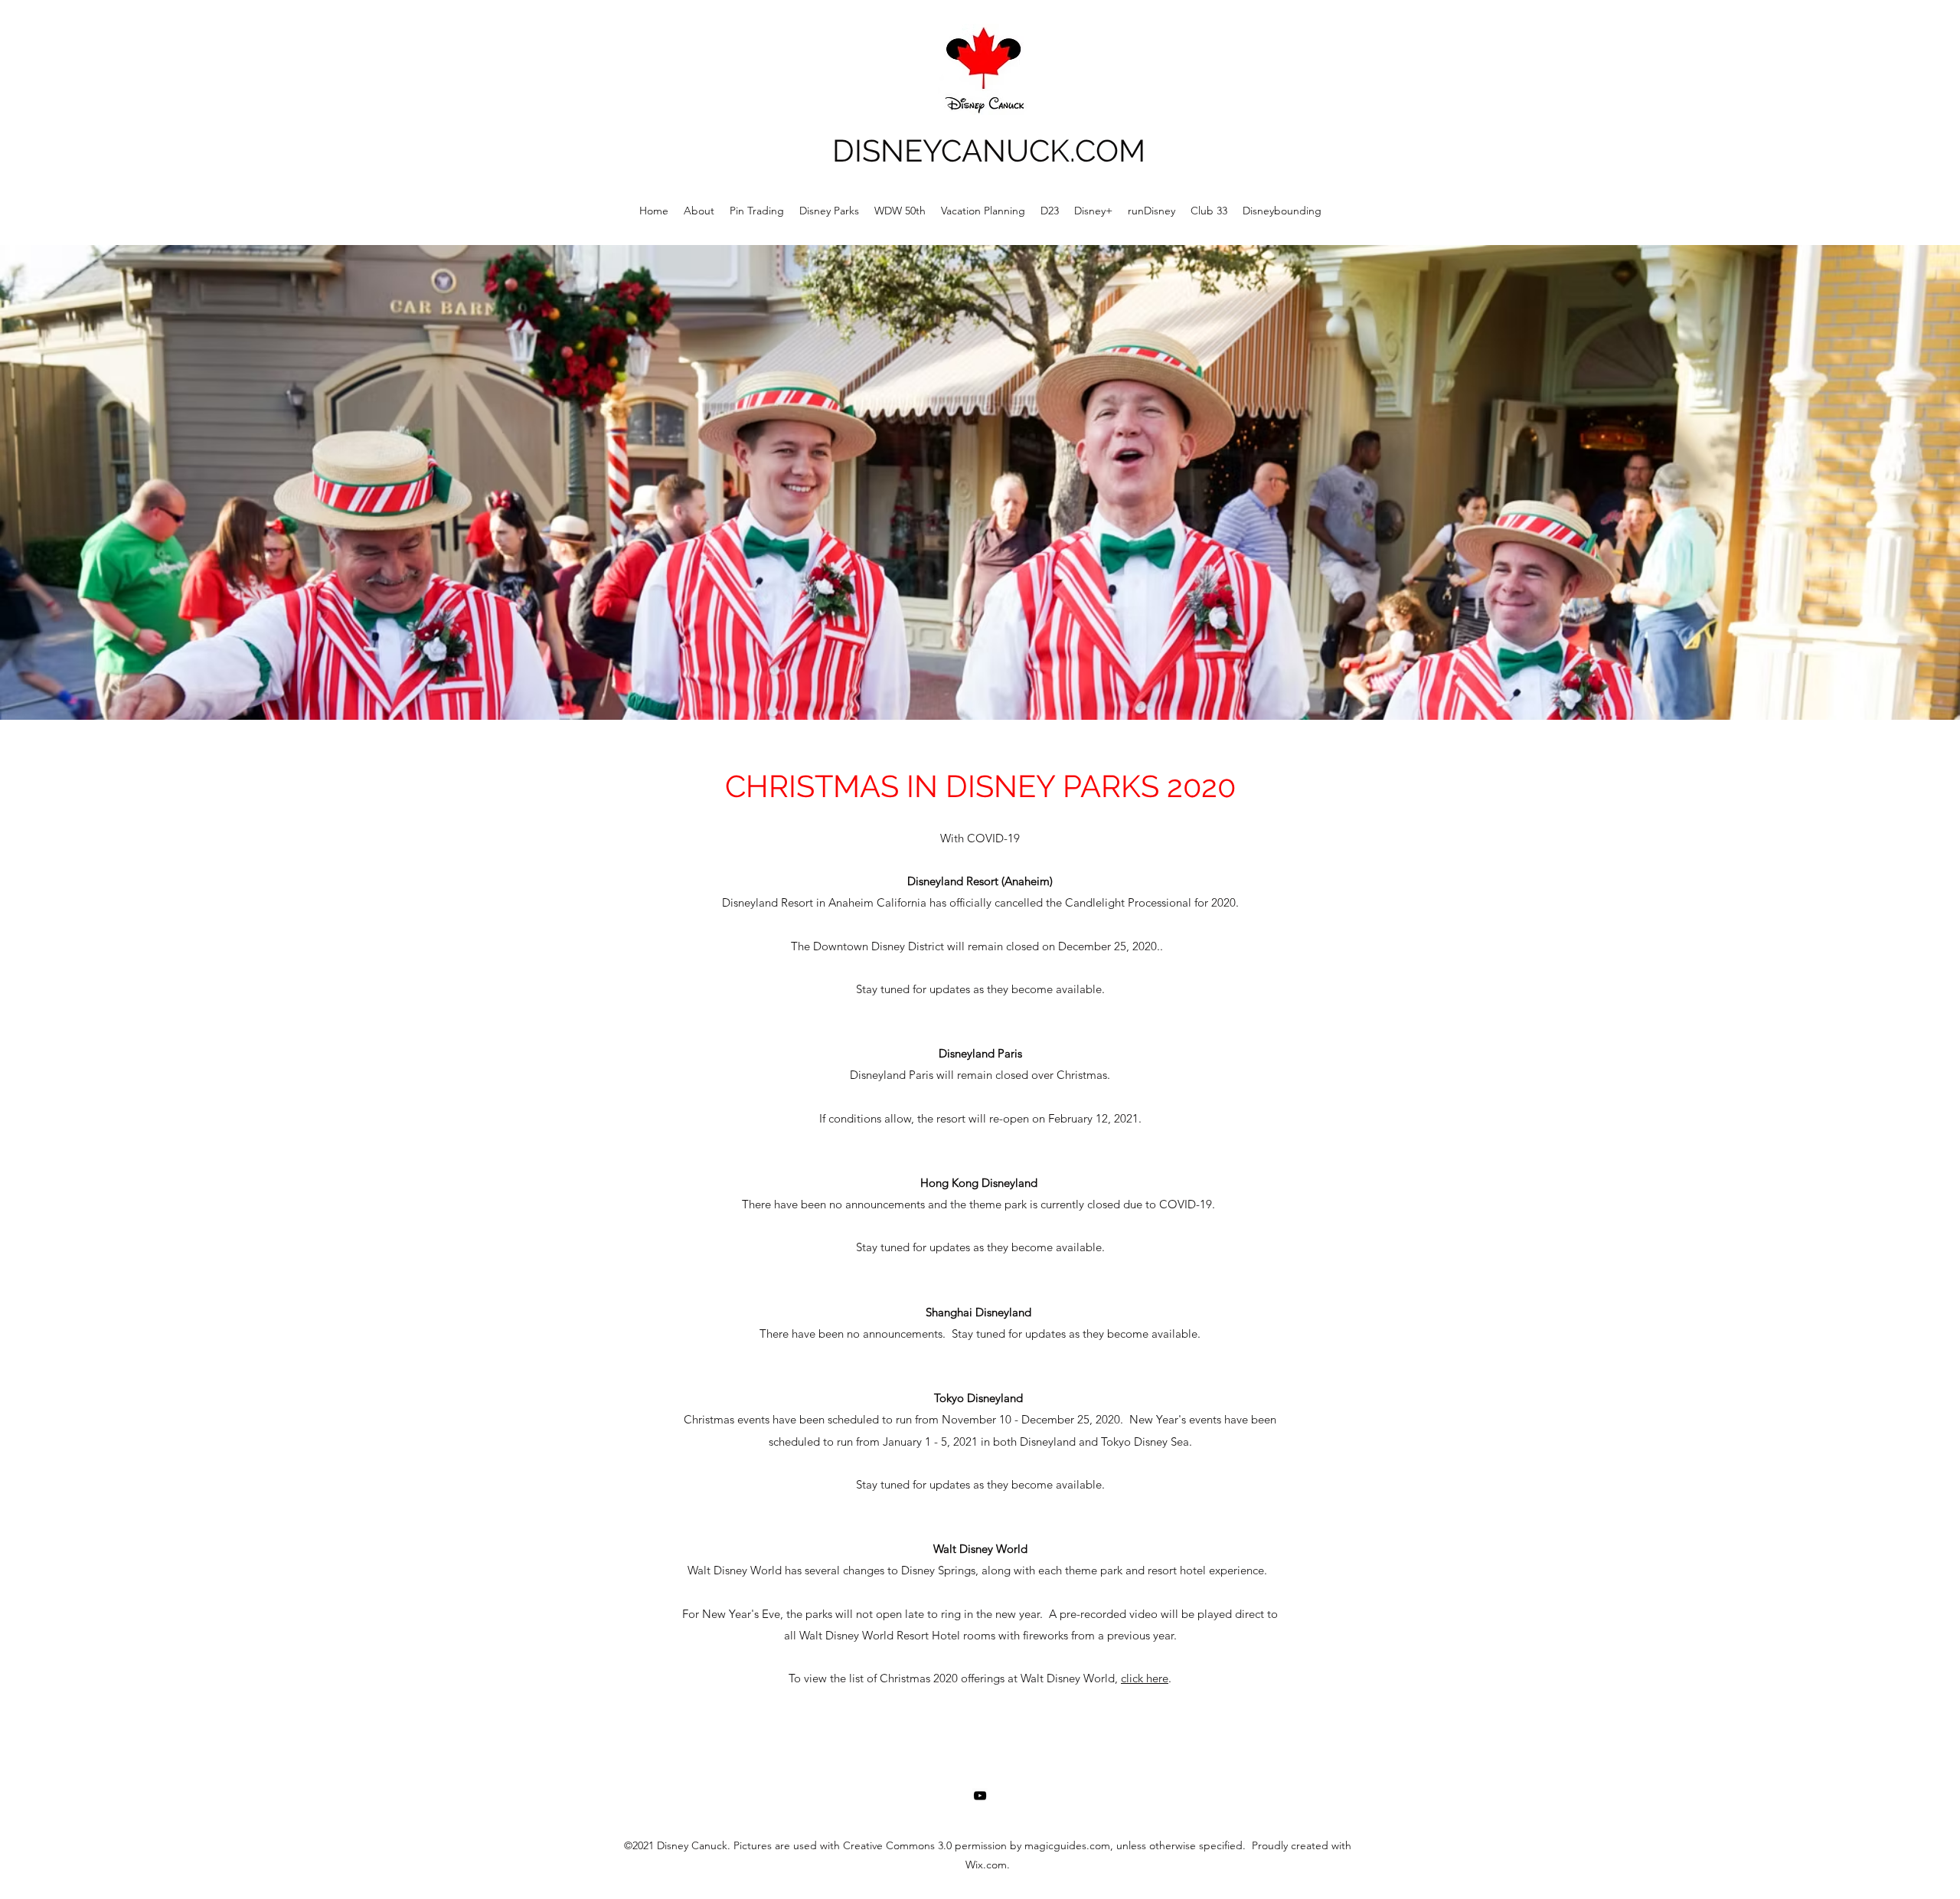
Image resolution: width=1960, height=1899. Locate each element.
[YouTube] (980, 1796)
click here (1145, 1678)
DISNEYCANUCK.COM (989, 150)
